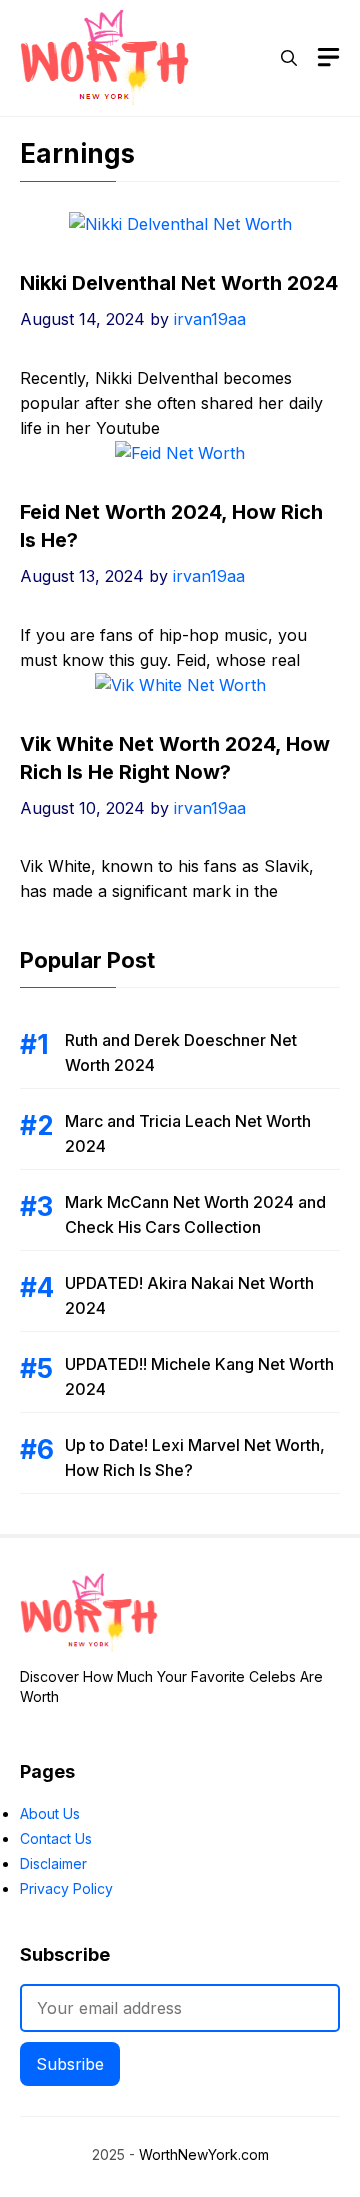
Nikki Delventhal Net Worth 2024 (179, 283)
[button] (289, 58)
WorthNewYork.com (204, 2154)
